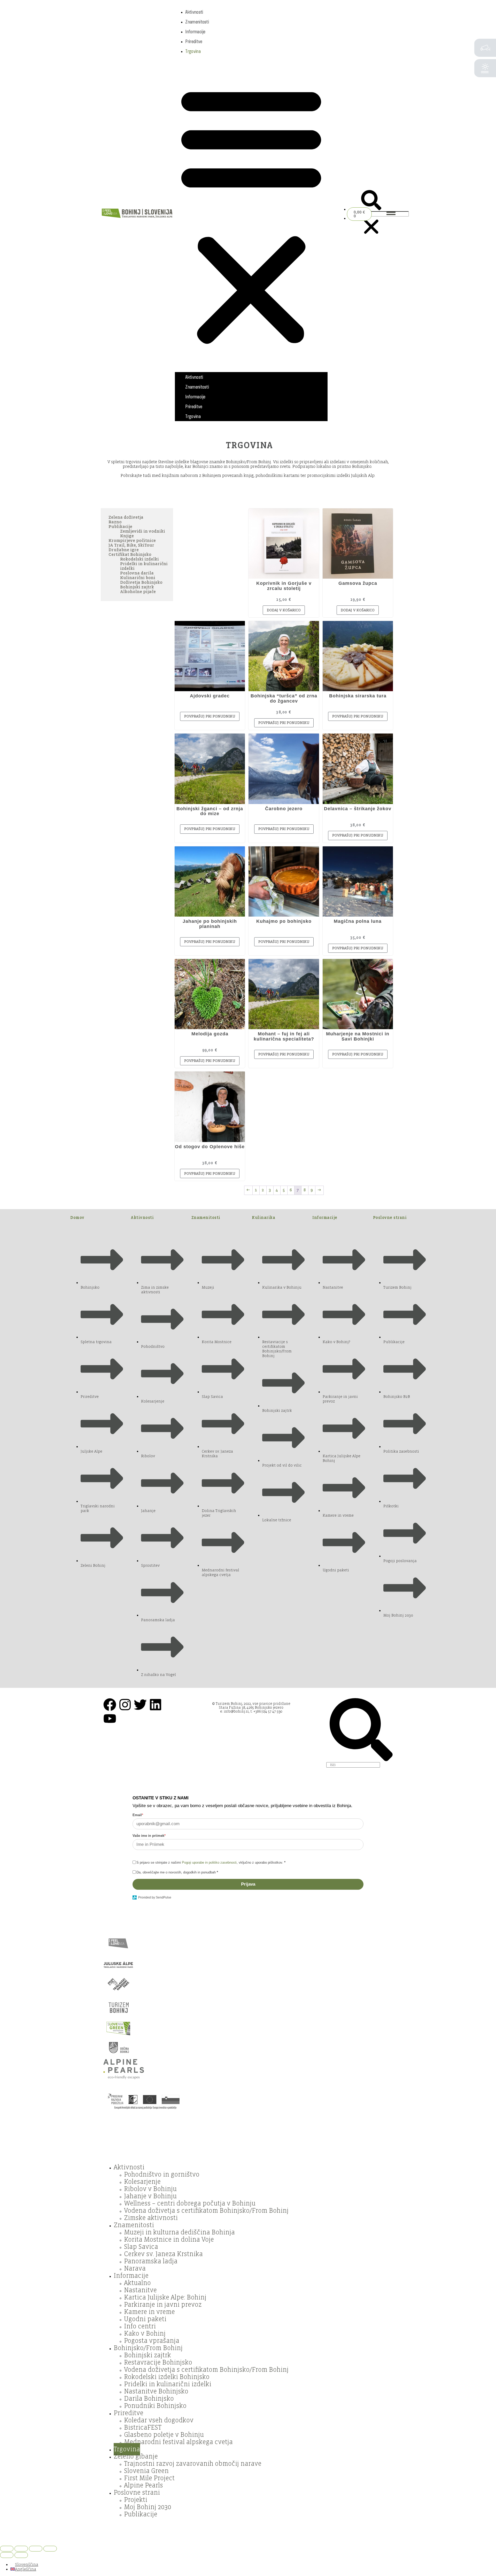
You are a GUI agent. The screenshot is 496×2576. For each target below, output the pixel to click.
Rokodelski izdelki (139, 559)
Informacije (195, 31)
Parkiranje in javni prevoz (163, 2305)
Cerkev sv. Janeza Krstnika (163, 2254)
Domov (77, 1218)
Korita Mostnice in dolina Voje (169, 2240)
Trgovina (193, 51)
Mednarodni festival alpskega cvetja (178, 2442)
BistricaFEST (143, 2428)
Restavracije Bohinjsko (158, 2362)
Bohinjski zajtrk (137, 587)
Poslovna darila (137, 573)
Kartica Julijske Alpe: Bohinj (165, 2297)
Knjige (127, 536)
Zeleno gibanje (136, 2456)
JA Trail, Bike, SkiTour (131, 545)
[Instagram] (125, 1705)
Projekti (136, 2500)
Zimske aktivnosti (151, 2218)
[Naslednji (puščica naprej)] (21, 2555)
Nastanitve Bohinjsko (156, 2391)
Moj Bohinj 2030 (148, 2507)
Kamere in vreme (149, 2312)
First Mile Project (149, 2478)
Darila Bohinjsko (149, 2399)
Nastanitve (140, 2290)
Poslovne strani (390, 1218)
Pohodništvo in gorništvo (162, 2175)
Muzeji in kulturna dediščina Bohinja (179, 2232)
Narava (135, 2268)
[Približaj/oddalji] (7, 2549)
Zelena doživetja (126, 517)
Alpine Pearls (144, 2485)
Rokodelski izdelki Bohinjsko (167, 2377)
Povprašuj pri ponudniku (210, 716)
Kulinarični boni (138, 578)
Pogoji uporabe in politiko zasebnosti (209, 1862)
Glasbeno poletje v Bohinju (164, 2435)
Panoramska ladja (151, 2261)
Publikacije (120, 527)
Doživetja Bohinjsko (141, 582)
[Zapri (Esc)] (50, 2549)
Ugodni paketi (145, 2319)
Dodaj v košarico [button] (284, 610)
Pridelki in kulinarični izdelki (168, 2384)
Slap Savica (141, 2247)
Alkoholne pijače (138, 592)
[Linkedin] (156, 1705)
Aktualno (137, 2283)
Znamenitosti (197, 22)
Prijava (248, 1884)
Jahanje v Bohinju (150, 2196)
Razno (115, 522)
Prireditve (194, 41)
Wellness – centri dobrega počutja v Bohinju (190, 2203)
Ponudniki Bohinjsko (155, 2406)
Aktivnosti (194, 12)
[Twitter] (140, 1705)
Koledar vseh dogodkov (159, 2420)
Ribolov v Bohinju (150, 2189)
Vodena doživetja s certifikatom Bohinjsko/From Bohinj (206, 2211)
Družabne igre (124, 550)
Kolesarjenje (142, 2182)
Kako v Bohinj (145, 2334)
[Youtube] (110, 1719)
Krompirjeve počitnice (132, 541)
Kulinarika (263, 1218)
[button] (251, 214)
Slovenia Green (146, 2471)
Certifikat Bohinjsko (130, 555)
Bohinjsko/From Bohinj (148, 2348)
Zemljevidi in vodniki (143, 531)
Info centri (140, 2326)
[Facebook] (110, 1705)
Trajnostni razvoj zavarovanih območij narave (193, 2464)
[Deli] (36, 2549)
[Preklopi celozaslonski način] (21, 2549)
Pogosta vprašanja (152, 2341)
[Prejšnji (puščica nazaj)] (7, 2555)
